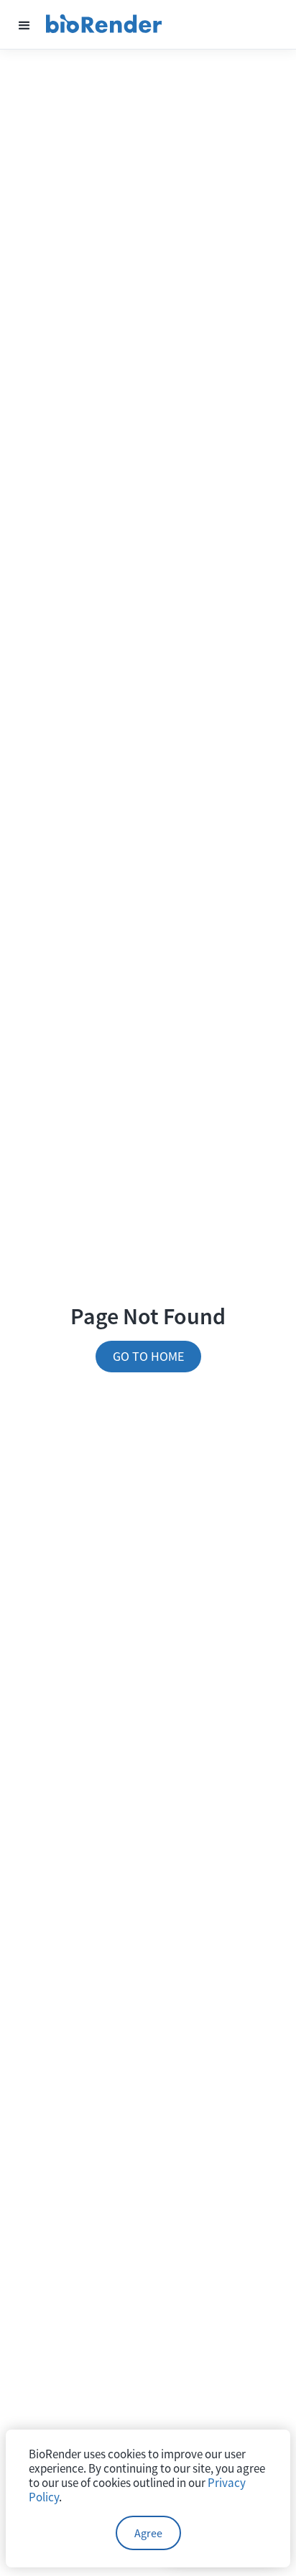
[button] (24, 24)
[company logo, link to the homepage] (104, 24)
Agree (148, 2533)
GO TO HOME (148, 1356)
